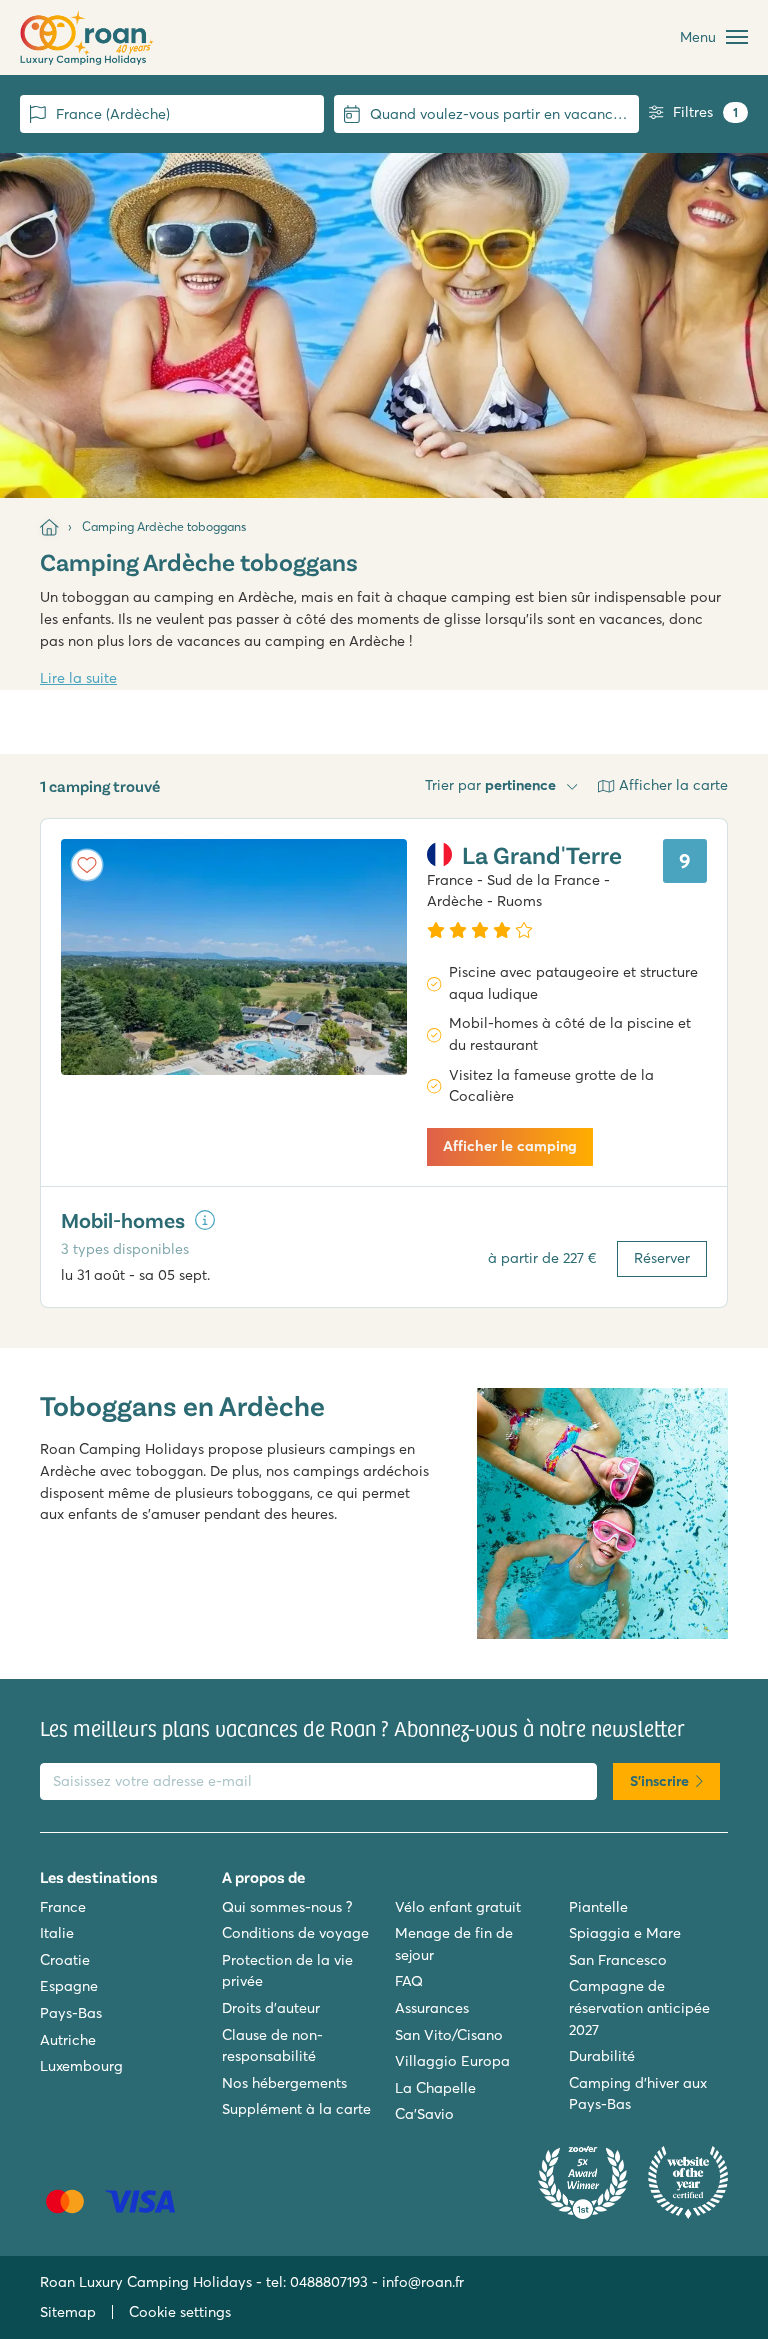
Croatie (65, 1960)
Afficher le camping (510, 1146)
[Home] (49, 527)
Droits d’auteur (271, 2008)
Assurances (432, 2008)
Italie (57, 1933)
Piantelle (598, 1907)
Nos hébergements (284, 2083)
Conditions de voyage (295, 1933)
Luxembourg (81, 2066)
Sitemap (68, 2312)
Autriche (68, 2040)
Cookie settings (180, 2312)
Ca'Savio (424, 2114)
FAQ (409, 1981)
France (63, 1907)
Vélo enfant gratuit (458, 1907)
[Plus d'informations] (205, 1220)
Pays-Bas (71, 2013)
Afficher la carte (673, 785)
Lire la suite (78, 678)
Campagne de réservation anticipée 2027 (639, 2007)
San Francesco (618, 1960)
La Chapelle (435, 2088)
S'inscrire (659, 1781)
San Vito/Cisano (449, 2035)
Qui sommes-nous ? (287, 1907)
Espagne (69, 1986)
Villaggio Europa (452, 2061)
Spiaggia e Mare (625, 1933)
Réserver (662, 1258)
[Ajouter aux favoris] (87, 865)
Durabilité (602, 2056)
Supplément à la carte (296, 2109)
